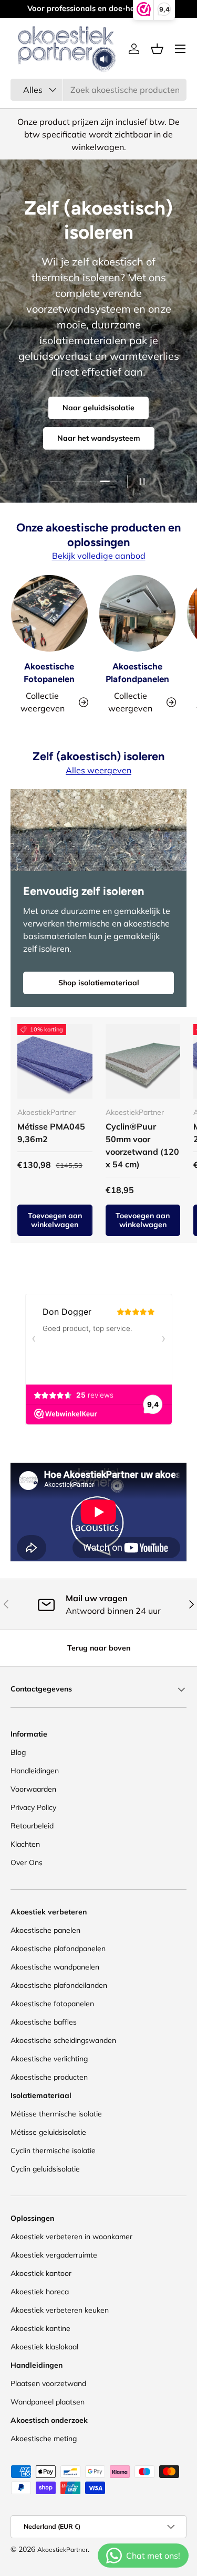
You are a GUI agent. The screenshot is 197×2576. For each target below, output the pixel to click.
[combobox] (98, 90)
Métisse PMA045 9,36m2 (51, 1133)
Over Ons (27, 1862)
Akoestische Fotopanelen (49, 673)
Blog (18, 1752)
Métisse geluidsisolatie (48, 2132)
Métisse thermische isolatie (56, 2114)
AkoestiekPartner (63, 2550)
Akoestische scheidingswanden (63, 2040)
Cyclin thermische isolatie (53, 2151)
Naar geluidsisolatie (98, 408)
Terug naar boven (99, 1648)
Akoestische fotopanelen (52, 2004)
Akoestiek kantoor (41, 2273)
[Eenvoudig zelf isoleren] (98, 830)
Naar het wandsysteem (99, 438)
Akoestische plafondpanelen (58, 1949)
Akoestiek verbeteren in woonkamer (71, 2237)
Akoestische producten (49, 2077)
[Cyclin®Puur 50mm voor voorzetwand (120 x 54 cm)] (143, 1062)
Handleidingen (35, 1771)
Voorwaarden (33, 1789)
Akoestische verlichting (49, 2059)
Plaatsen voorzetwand (48, 2383)
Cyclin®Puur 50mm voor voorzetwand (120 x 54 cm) (142, 1145)
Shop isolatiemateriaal (99, 983)
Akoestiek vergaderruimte (54, 2255)
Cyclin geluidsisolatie (45, 2169)
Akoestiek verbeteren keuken (60, 2310)
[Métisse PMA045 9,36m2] (55, 1062)
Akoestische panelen (45, 1930)
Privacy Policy (33, 1807)
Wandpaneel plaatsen (48, 2402)
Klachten (25, 1844)
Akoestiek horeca (40, 2292)
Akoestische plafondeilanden (59, 1985)
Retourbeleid (32, 1826)
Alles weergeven (98, 770)
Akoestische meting (44, 2439)
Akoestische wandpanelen (55, 1967)
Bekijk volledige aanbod (99, 556)
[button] (157, 49)
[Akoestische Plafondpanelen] (138, 613)
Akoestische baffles (44, 2022)
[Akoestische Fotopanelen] (49, 613)
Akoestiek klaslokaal (44, 2347)
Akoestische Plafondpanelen (137, 673)
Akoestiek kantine (40, 2328)
